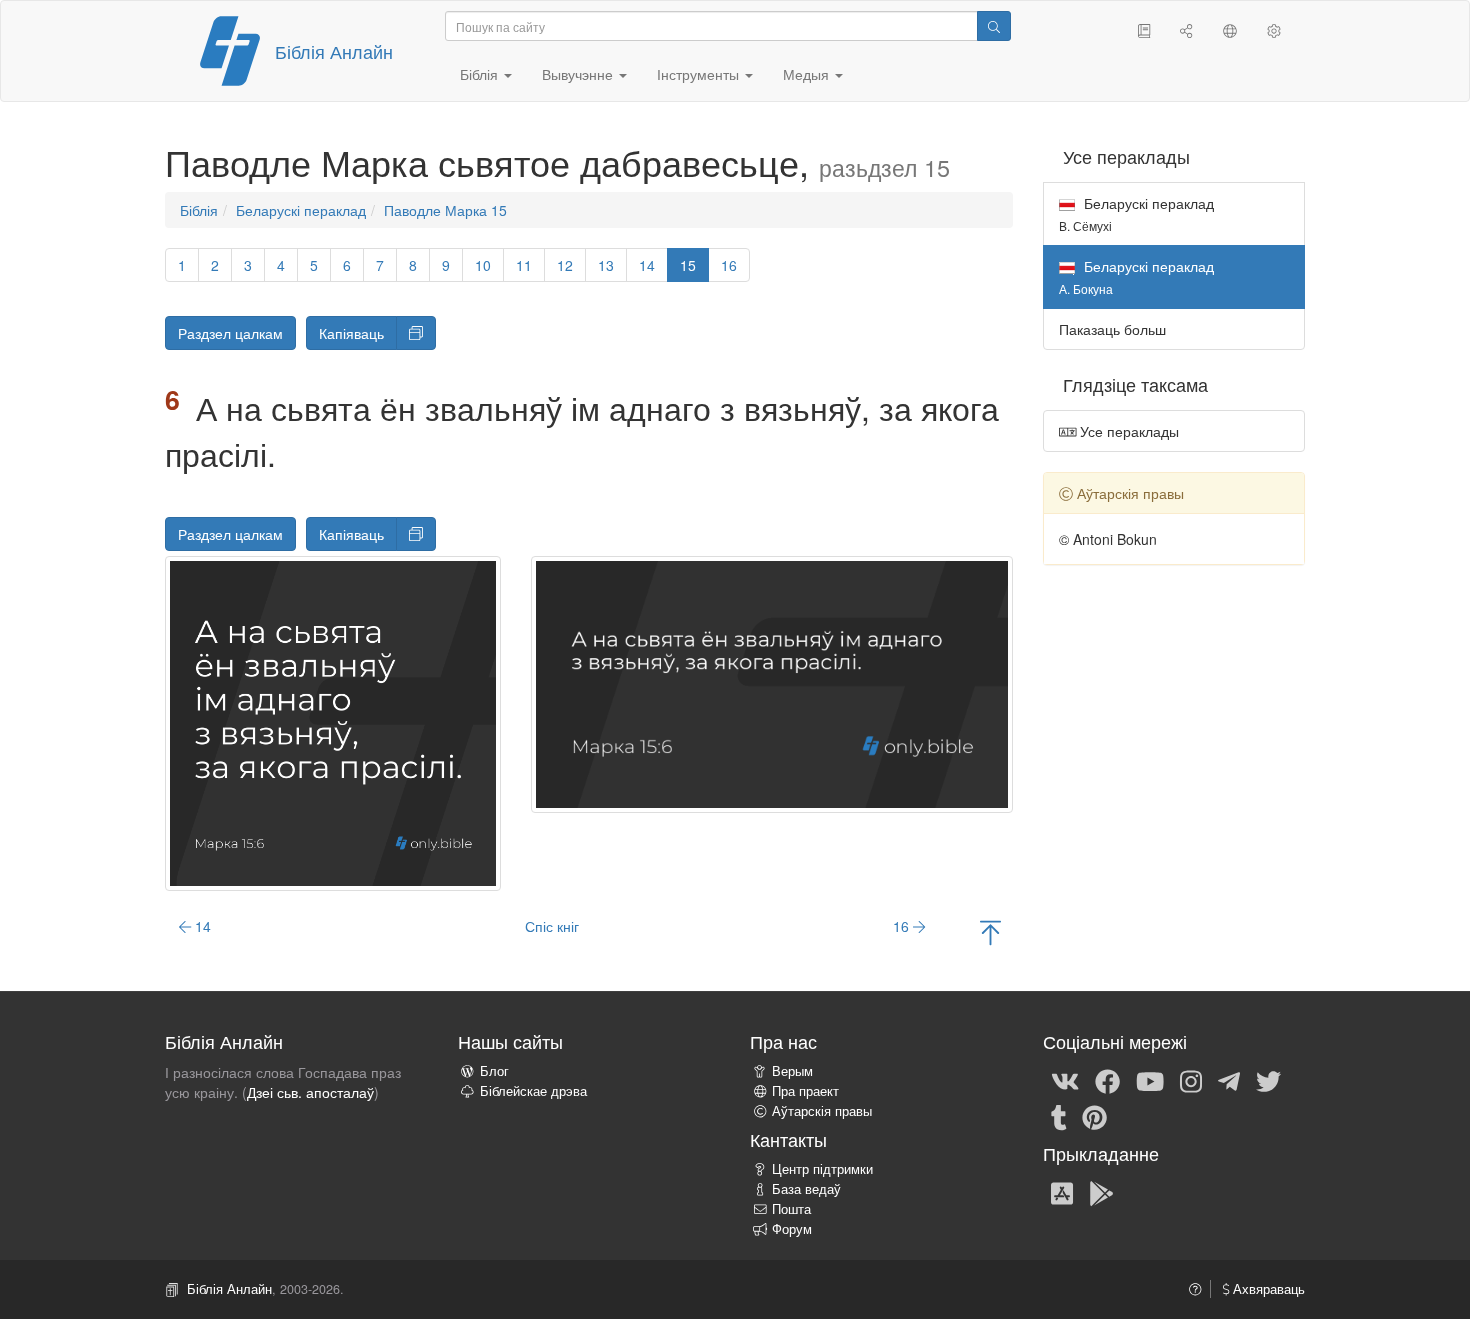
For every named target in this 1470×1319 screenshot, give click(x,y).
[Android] (1101, 1192)
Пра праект (805, 1091)
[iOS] (1062, 1192)
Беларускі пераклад (301, 210)
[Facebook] (1107, 1080)
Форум (792, 1229)
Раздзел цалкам (230, 333)
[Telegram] (1229, 1080)
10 (483, 265)
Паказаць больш (1112, 329)
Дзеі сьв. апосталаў (310, 1092)
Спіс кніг (552, 926)
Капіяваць (351, 333)
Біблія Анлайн (334, 51)
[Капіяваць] (416, 333)
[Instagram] (1191, 1080)
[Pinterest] (1094, 1116)
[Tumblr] (1059, 1116)
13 (606, 265)
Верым (792, 1071)
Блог (494, 1071)
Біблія (199, 210)
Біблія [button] (481, 74)
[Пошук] (994, 26)
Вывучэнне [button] (579, 74)
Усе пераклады (1127, 431)
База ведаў (806, 1189)
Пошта (791, 1209)
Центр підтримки (822, 1169)
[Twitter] (1268, 1080)
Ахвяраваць (1267, 1289)
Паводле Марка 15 (445, 210)
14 (647, 265)
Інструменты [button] (700, 74)
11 (524, 265)
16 (729, 265)
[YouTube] (1150, 1080)
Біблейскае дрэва (533, 1091)
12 (565, 265)
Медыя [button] (808, 74)
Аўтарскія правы (822, 1111)
